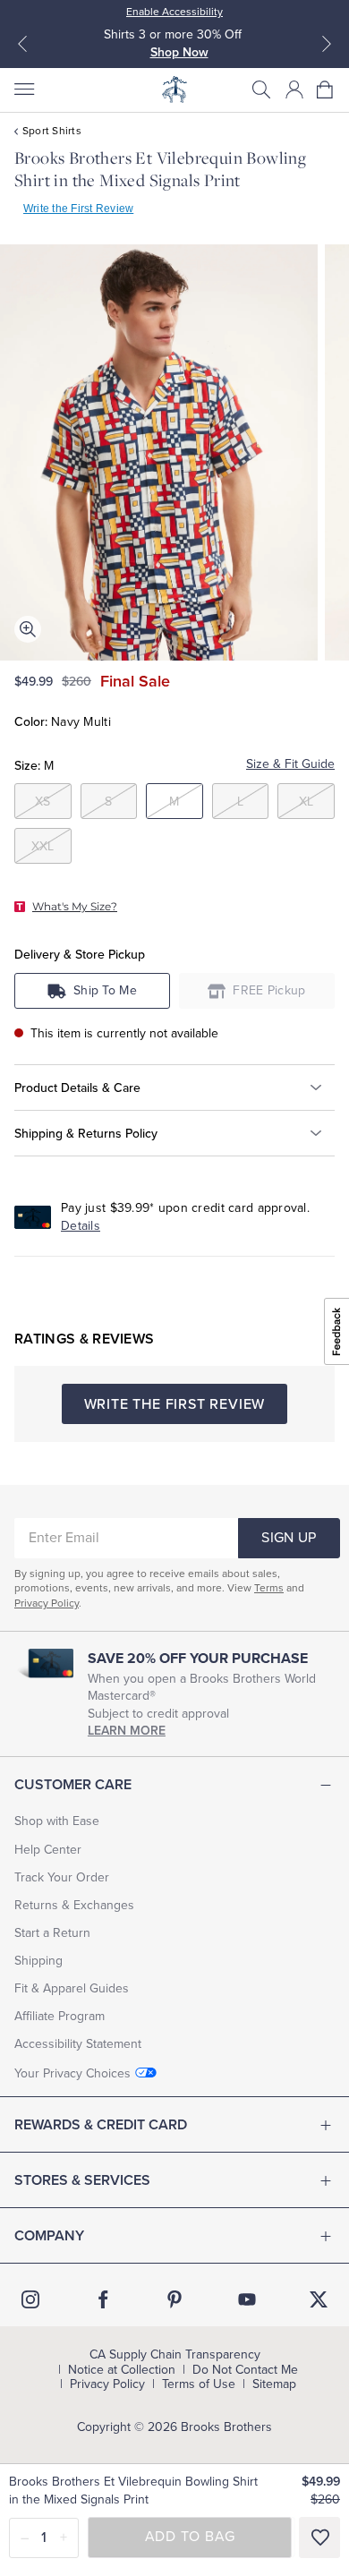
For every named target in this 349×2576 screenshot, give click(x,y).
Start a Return (52, 1933)
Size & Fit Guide (290, 764)
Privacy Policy (47, 1603)
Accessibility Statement (78, 2044)
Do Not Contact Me (245, 2370)
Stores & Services (82, 2180)
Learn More (127, 1731)
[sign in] (294, 90)
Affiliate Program (60, 2016)
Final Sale (135, 681)
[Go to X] (319, 2299)
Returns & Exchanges (74, 1905)
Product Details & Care (77, 1088)
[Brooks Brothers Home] (174, 90)
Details (81, 1226)
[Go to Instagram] (30, 2299)
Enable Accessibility (174, 12)
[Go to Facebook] (103, 2299)
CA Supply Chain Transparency (175, 2355)
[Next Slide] (327, 44)
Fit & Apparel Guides (72, 1988)
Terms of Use (199, 2384)
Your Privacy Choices (72, 2073)
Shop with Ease (57, 1821)
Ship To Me (105, 990)
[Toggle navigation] (23, 90)
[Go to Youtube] (247, 2299)
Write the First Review (78, 209)
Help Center (48, 1850)
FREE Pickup (269, 990)
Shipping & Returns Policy (86, 1134)
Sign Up (289, 1538)
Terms (269, 1588)
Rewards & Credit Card (101, 2125)
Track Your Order (62, 1877)
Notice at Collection (122, 2370)
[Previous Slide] (22, 44)
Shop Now (179, 52)
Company (49, 2236)
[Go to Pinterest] (174, 2299)
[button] (261, 90)
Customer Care (73, 1785)
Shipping (38, 1961)
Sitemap (274, 2384)
